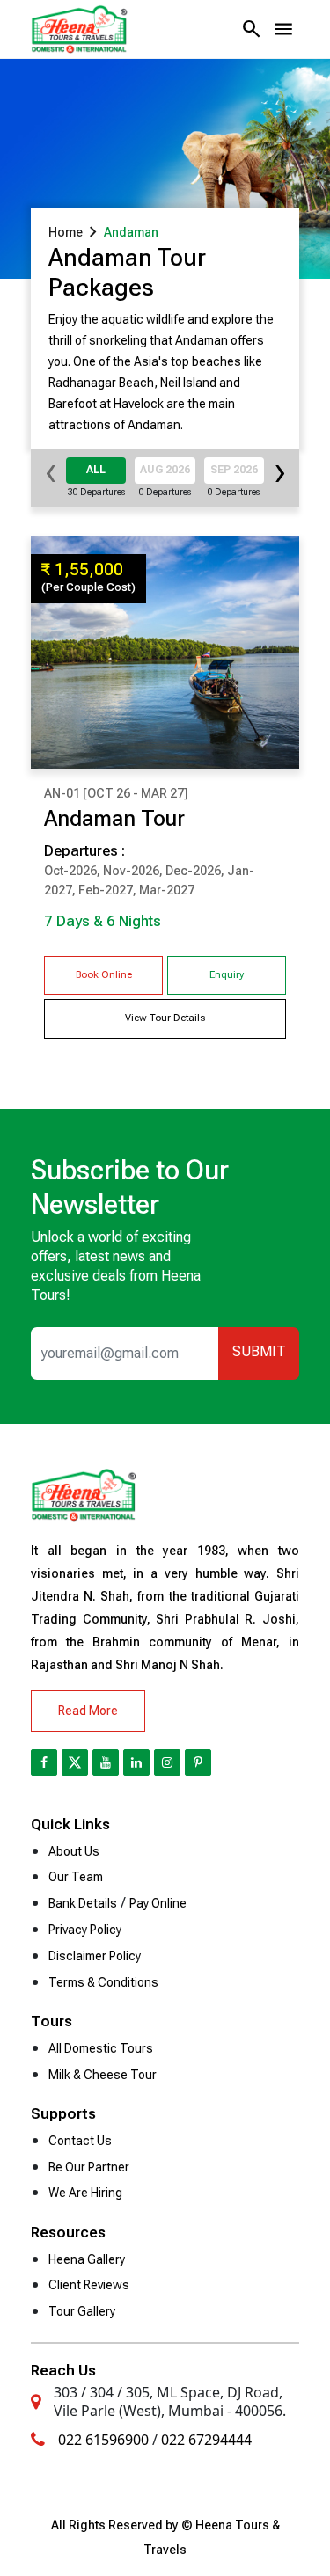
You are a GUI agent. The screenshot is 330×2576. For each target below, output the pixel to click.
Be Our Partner (89, 2167)
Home (66, 232)
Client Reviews (89, 2285)
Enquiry (227, 975)
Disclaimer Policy (95, 1956)
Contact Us (80, 2141)
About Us (74, 1851)
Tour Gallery (82, 2311)
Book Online (104, 975)
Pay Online (158, 1903)
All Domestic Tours (101, 2048)
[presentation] (51, 478)
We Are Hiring (85, 2193)
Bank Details (83, 1903)
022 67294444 (206, 2440)
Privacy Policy (85, 1930)
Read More (88, 1711)
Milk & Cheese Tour (103, 2075)
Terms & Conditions (103, 1982)
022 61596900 (103, 2440)
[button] (283, 29)
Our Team (76, 1877)
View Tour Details (165, 1018)
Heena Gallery (87, 2259)
